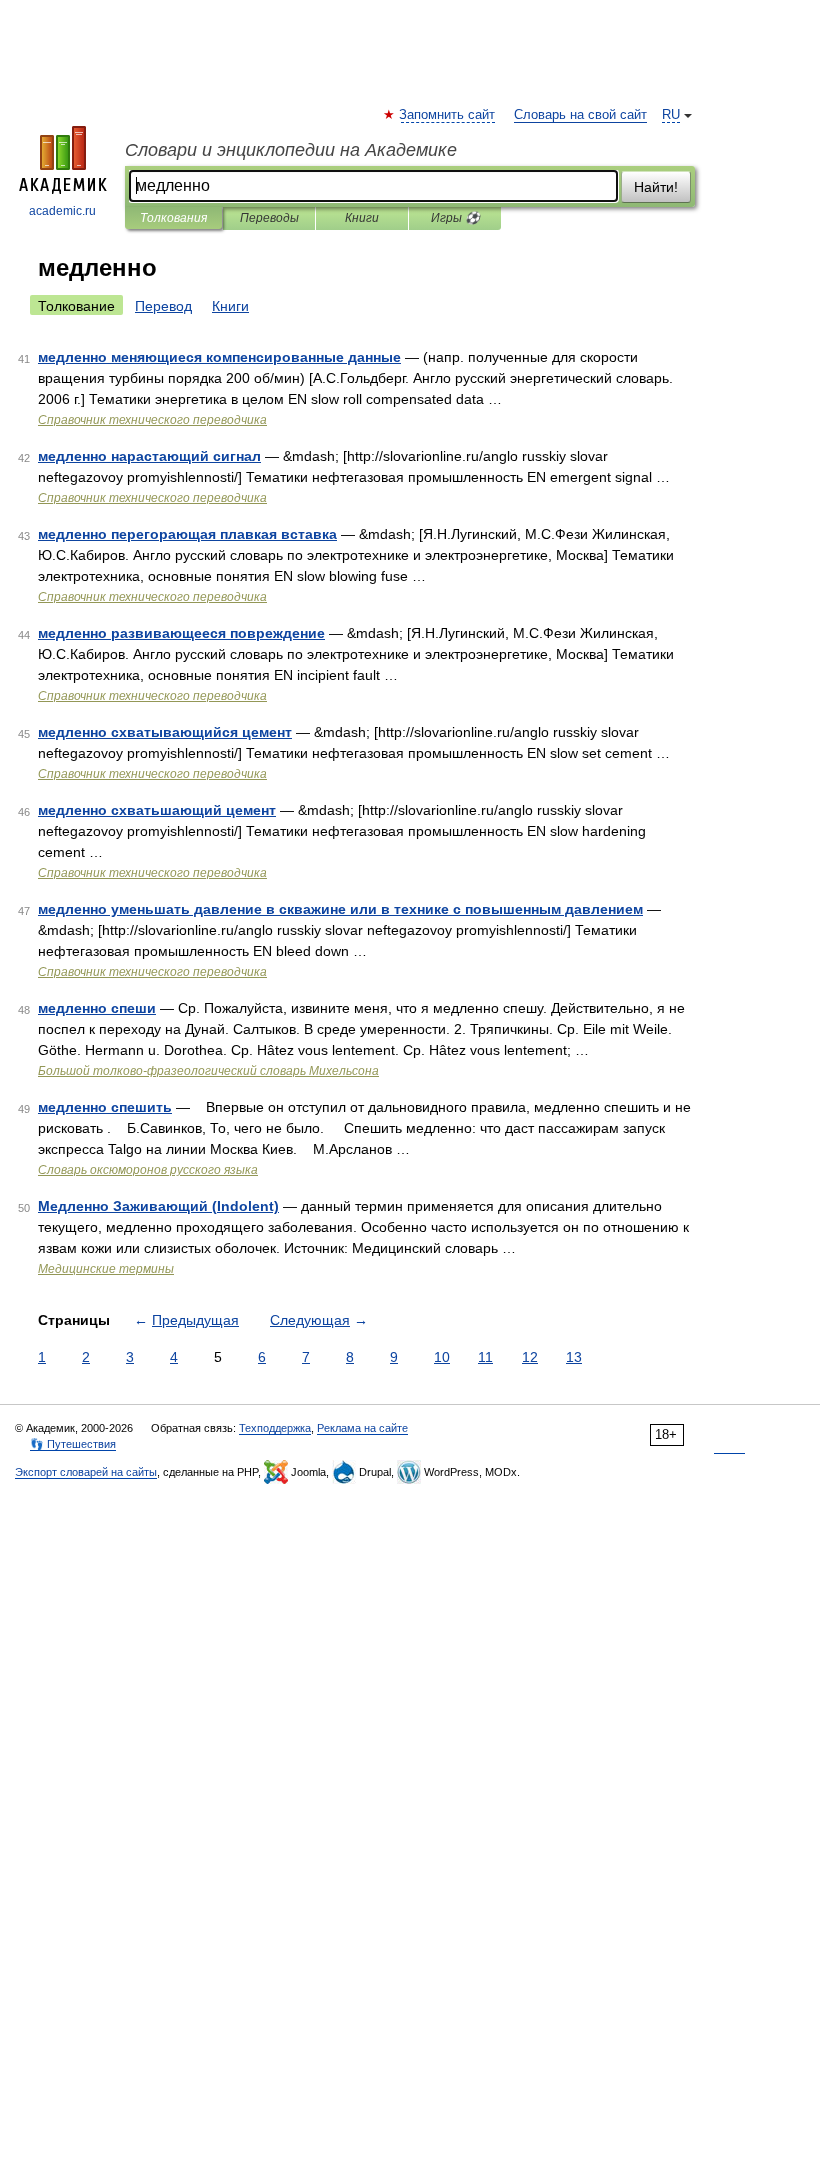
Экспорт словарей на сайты (86, 1472)
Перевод (163, 306)
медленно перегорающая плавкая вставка (187, 534)
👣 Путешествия (73, 1444)
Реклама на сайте (362, 1428)
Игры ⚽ (455, 218)
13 (574, 1357)
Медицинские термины (106, 1269)
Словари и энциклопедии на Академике (291, 150)
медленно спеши (97, 1008)
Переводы (269, 218)
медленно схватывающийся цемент (165, 732)
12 (530, 1357)
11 (485, 1357)
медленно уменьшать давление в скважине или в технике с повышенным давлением (340, 909)
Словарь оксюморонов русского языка (148, 1170)
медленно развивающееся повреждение (181, 633)
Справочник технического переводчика (152, 420)
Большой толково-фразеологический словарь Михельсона (208, 1071)
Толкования (173, 218)
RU (671, 115)
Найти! (656, 187)
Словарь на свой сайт (580, 115)
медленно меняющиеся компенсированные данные (219, 357)
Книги (362, 218)
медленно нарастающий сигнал (149, 456)
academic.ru (62, 211)
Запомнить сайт (448, 115)
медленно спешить (105, 1107)
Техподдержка (275, 1428)
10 (442, 1357)
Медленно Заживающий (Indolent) (158, 1206)
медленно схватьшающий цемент (157, 810)
